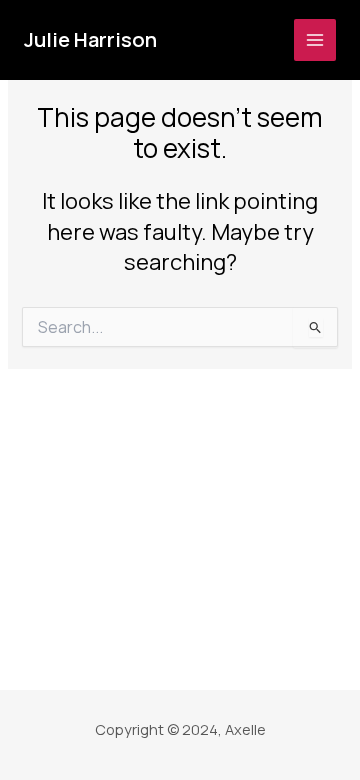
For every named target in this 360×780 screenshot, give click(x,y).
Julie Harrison (90, 39)
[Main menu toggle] (315, 40)
